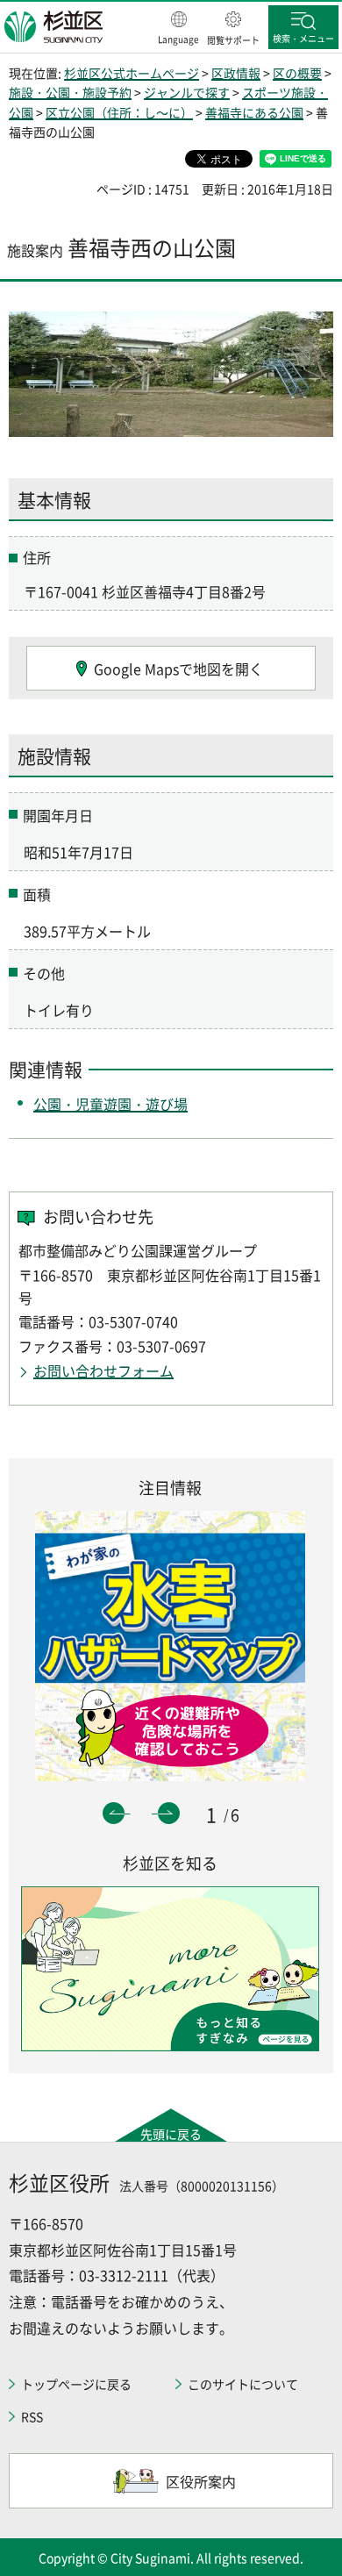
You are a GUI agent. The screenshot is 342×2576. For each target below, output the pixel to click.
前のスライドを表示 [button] (114, 1813)
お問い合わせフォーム (103, 1370)
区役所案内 (201, 2481)
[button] (178, 29)
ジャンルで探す (187, 92)
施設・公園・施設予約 (70, 92)
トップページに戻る (76, 2384)
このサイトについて (243, 2384)
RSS (32, 2416)
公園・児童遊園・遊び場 (110, 1104)
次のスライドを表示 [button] (169, 1813)
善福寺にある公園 (254, 112)
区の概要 (297, 73)
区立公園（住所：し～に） (119, 112)
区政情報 (236, 73)
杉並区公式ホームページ (132, 73)
